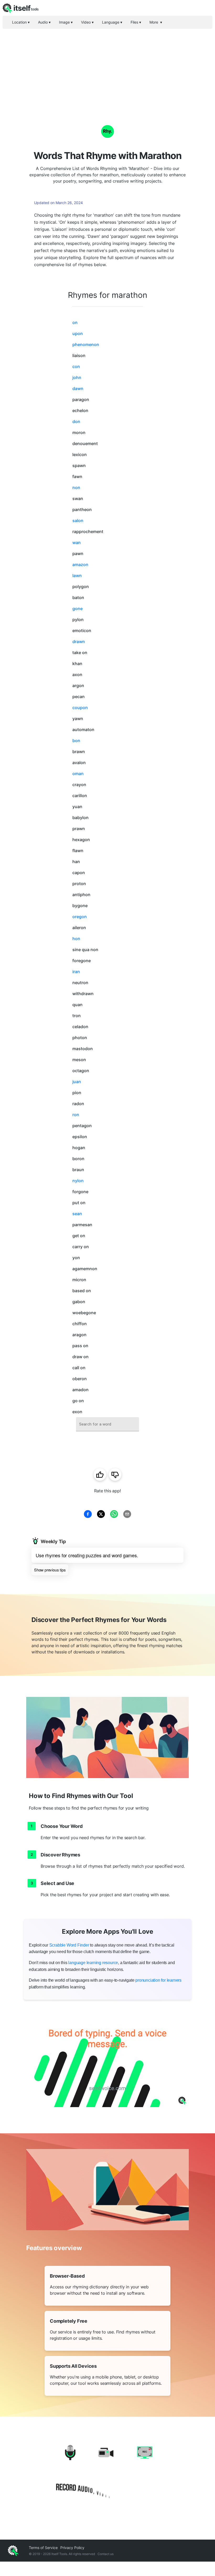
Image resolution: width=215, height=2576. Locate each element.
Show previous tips (50, 1570)
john (77, 377)
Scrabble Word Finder (69, 1945)
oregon (80, 917)
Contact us (106, 2554)
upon (78, 333)
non (76, 487)
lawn (77, 576)
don (76, 421)
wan (77, 542)
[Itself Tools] (107, 2473)
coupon (80, 708)
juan (77, 1082)
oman (78, 774)
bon (76, 741)
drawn (79, 642)
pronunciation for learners (158, 1980)
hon (76, 939)
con (76, 366)
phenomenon (86, 344)
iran (76, 972)
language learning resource (93, 1963)
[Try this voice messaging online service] (107, 2061)
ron (76, 1115)
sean (77, 1214)
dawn (78, 388)
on (75, 322)
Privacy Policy (72, 2548)
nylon (78, 1181)
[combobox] (107, 1424)
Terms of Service (43, 2548)
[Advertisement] (107, 68)
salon (78, 520)
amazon (80, 564)
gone (77, 609)
